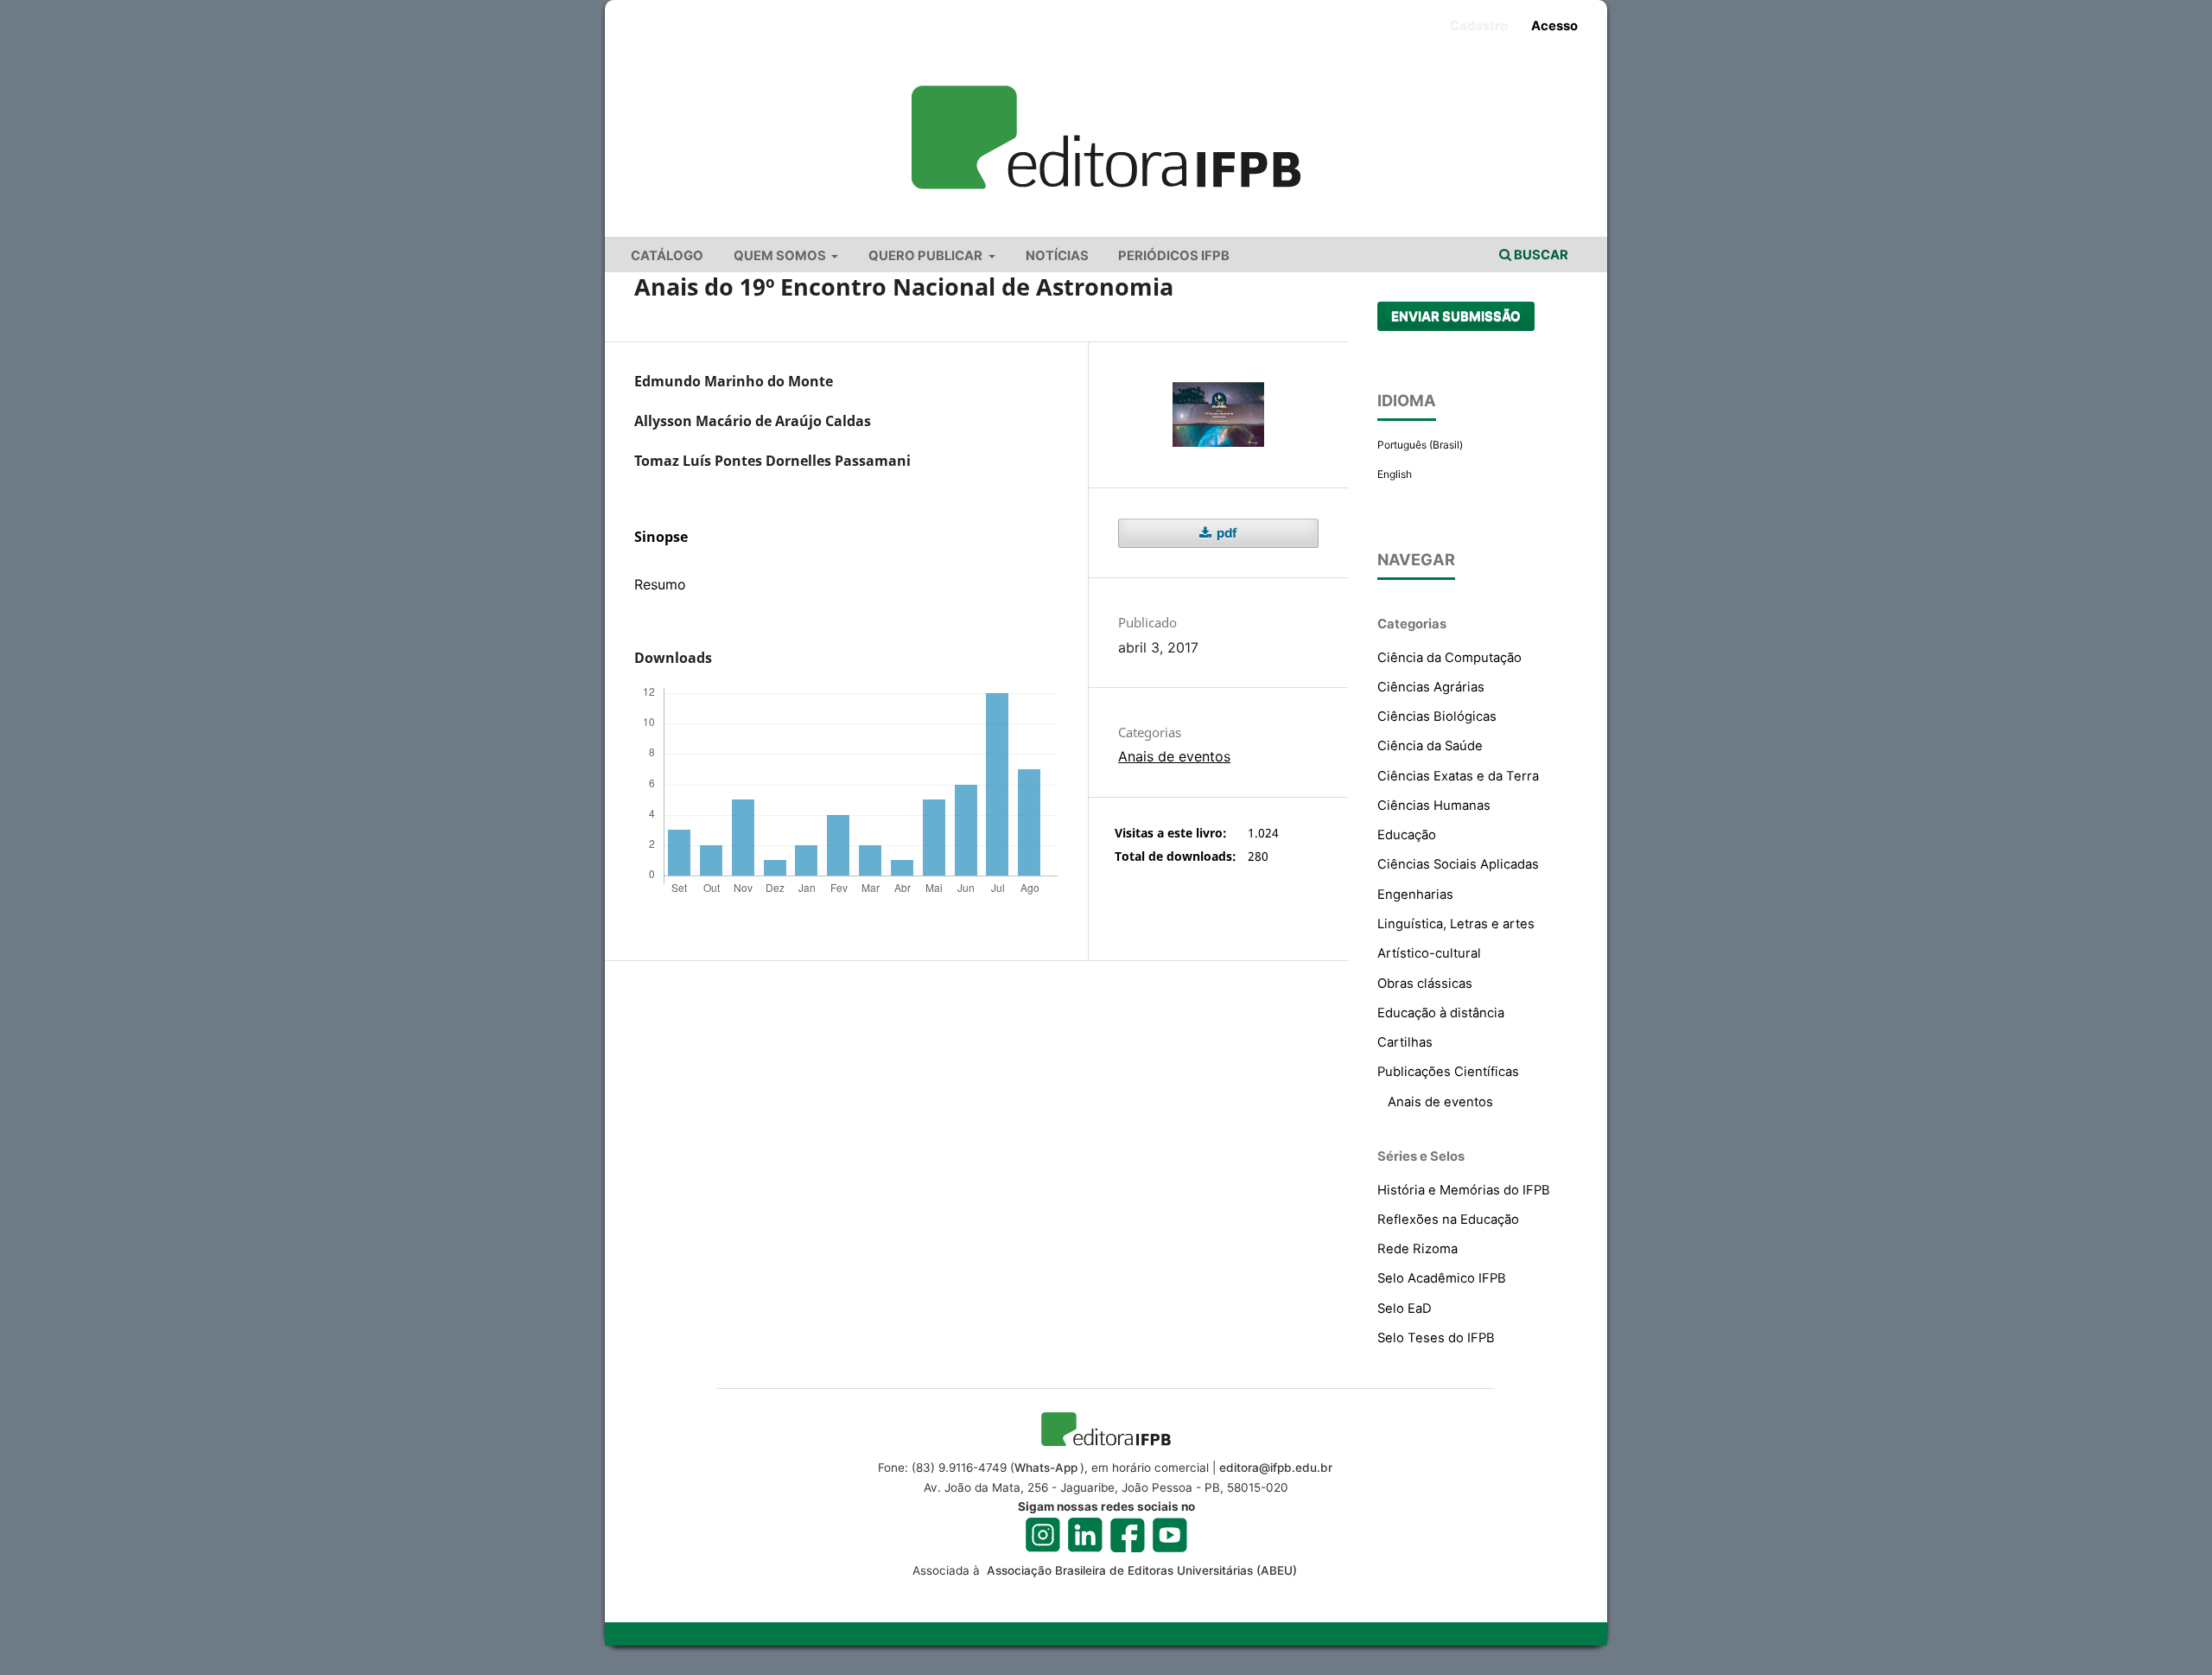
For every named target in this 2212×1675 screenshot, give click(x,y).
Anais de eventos (1174, 756)
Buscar (1540, 255)
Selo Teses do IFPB (1436, 1338)
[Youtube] (1170, 1535)
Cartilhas (1405, 1042)
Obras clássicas (1425, 984)
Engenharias (1415, 895)
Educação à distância (1441, 1013)
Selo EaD (1405, 1309)
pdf (1226, 533)
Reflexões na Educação (1448, 1220)
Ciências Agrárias (1431, 687)
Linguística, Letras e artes (1456, 924)
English (1395, 474)
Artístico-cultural (1429, 953)
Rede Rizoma (1417, 1249)
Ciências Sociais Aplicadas (1458, 864)
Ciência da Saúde (1430, 746)
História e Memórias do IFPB (1464, 1190)
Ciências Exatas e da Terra (1458, 776)
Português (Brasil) (1420, 445)
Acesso (1554, 26)
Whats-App (1046, 1468)
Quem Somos (781, 256)
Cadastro (1479, 26)
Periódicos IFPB (1174, 256)
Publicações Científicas (1448, 1072)
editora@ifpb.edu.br (1276, 1468)
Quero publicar (927, 256)
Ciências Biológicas (1437, 716)
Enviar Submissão (1456, 316)
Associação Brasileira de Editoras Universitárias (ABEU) (1140, 1570)
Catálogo (667, 256)
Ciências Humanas (1434, 806)
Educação (1407, 835)
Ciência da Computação (1449, 658)
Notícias (1057, 256)
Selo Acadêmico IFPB (1442, 1278)
